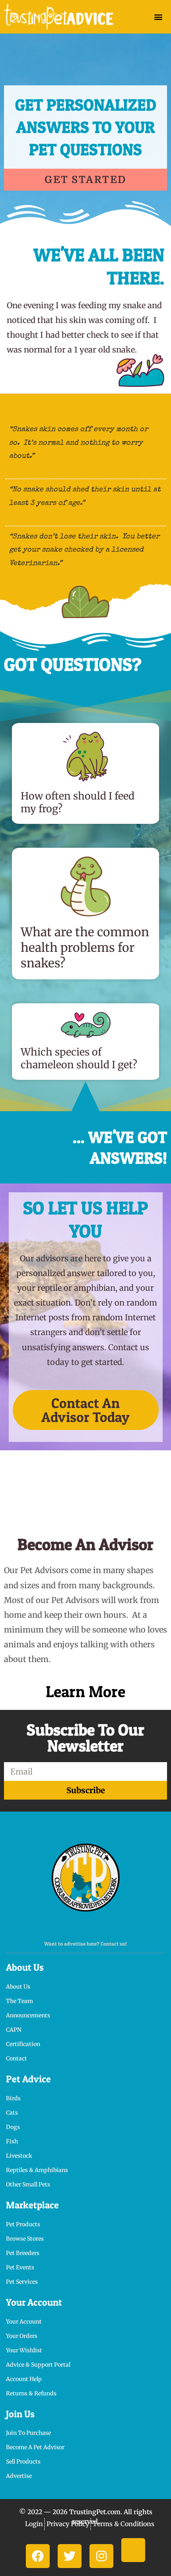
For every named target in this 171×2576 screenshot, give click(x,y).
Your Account (34, 2302)
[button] (158, 17)
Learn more (85, 1691)
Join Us (20, 2414)
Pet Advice (28, 2079)
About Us (25, 1967)
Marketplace (32, 2205)
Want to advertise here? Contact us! (85, 1944)
